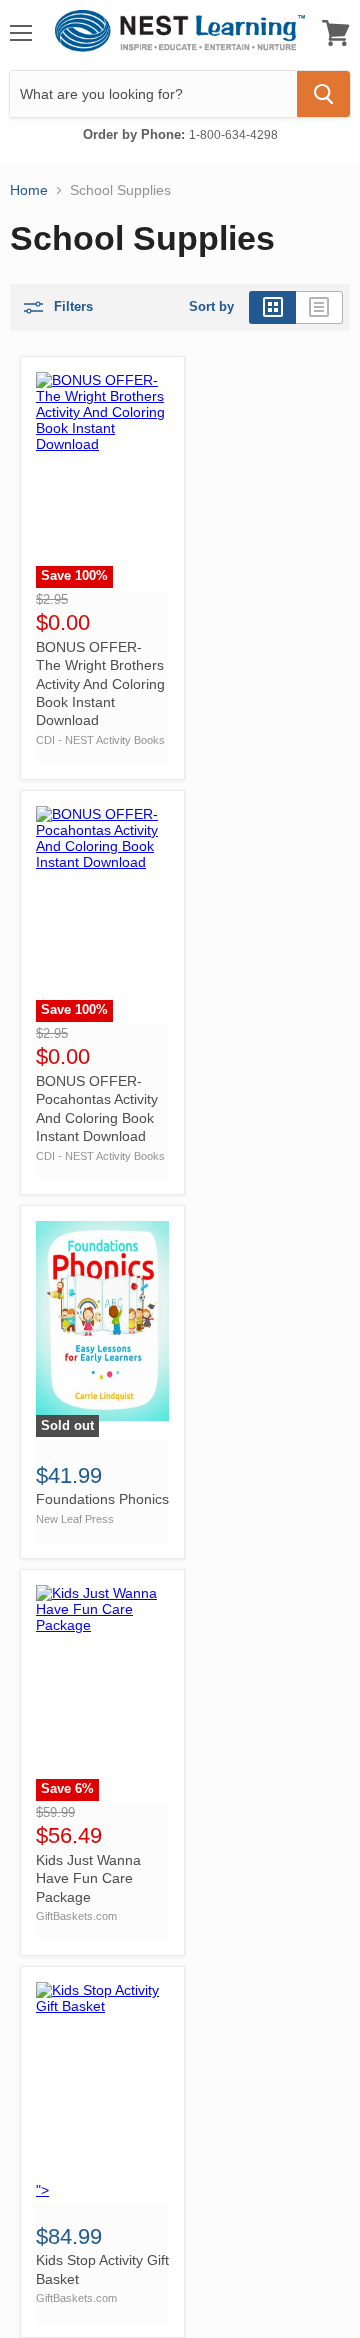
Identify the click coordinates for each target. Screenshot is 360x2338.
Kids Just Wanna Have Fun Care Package (88, 1878)
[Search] (323, 94)
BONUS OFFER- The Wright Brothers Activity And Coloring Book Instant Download (100, 684)
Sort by (211, 307)
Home (29, 190)
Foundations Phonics (102, 1499)
